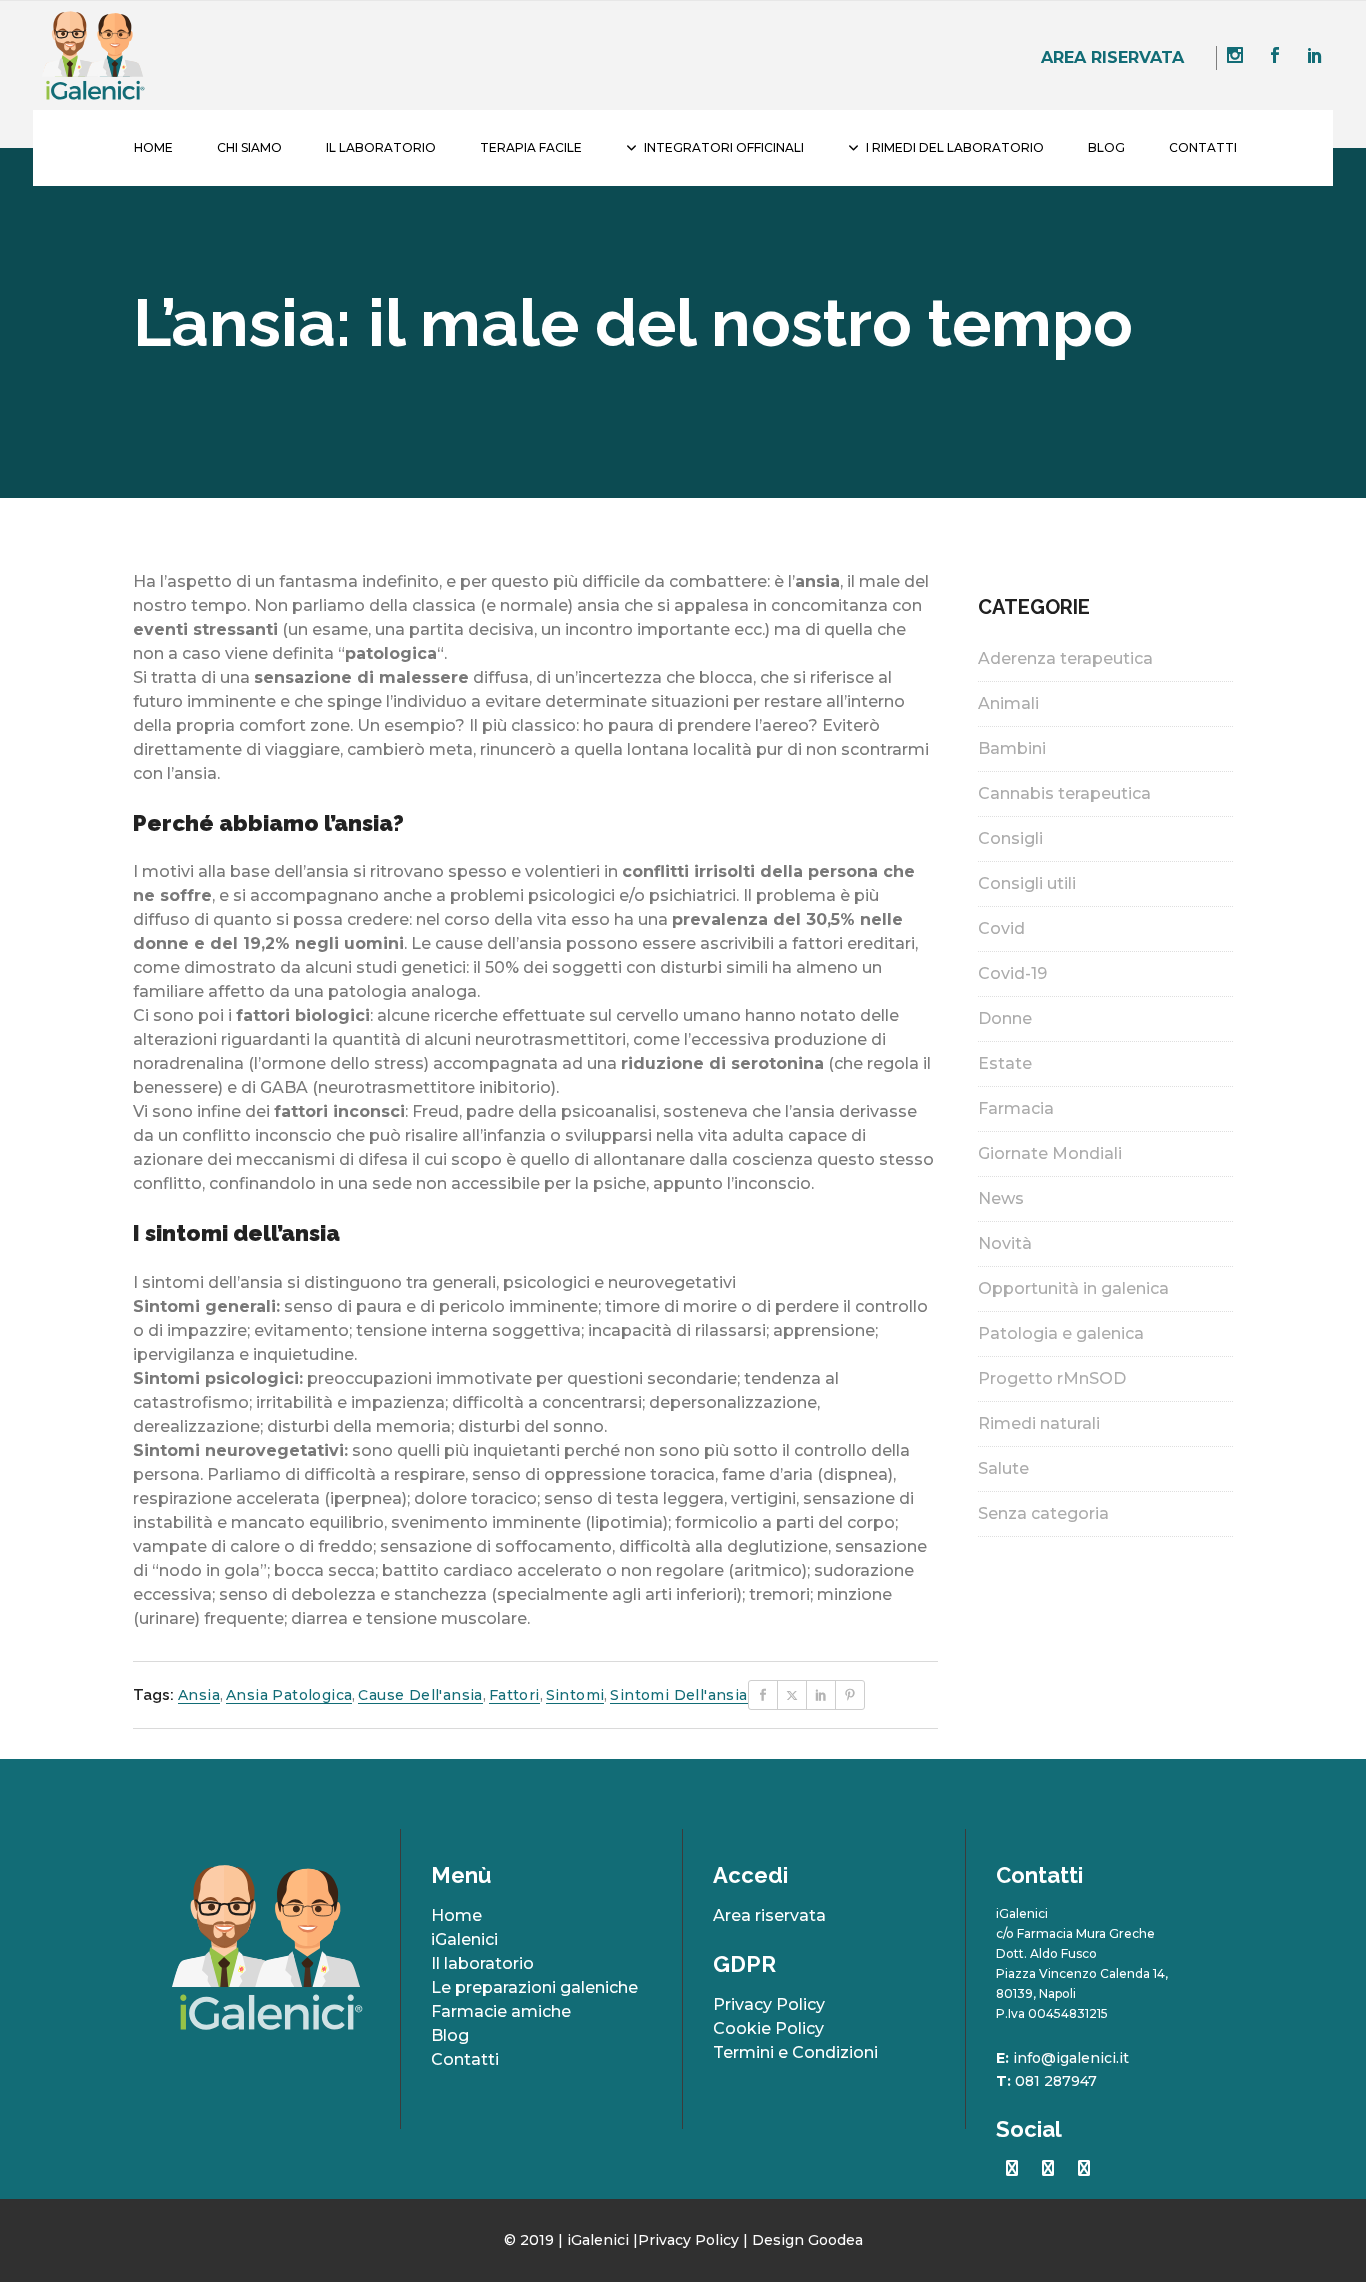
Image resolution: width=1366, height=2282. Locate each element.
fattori (514, 1695)
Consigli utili (1027, 883)
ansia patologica (289, 1695)
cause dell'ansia (420, 1695)
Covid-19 (1012, 973)
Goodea (835, 2240)
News (1001, 1198)
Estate (1005, 1063)
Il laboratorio (482, 1963)
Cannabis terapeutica (1064, 793)
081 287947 (1056, 2081)
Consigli (1010, 838)
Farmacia (1016, 1108)
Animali (1008, 703)
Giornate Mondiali (1050, 1153)
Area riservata (1112, 57)
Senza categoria (1043, 1513)
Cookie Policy (768, 2028)
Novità (1005, 1243)
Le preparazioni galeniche (534, 1987)
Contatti (465, 2059)
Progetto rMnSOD (1052, 1378)
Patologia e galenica (1061, 1333)
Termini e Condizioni (795, 2052)
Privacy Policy (769, 2004)
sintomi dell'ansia (678, 1695)
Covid (1001, 928)
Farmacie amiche (501, 2011)
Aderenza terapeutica (1065, 658)
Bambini (1012, 748)
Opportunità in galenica (1073, 1288)
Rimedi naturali (1039, 1423)
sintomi (575, 1695)
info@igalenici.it (1071, 2058)
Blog (450, 2035)
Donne (1005, 1018)
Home (456, 1915)
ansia (199, 1695)
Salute (1003, 1468)
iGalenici (464, 1939)
